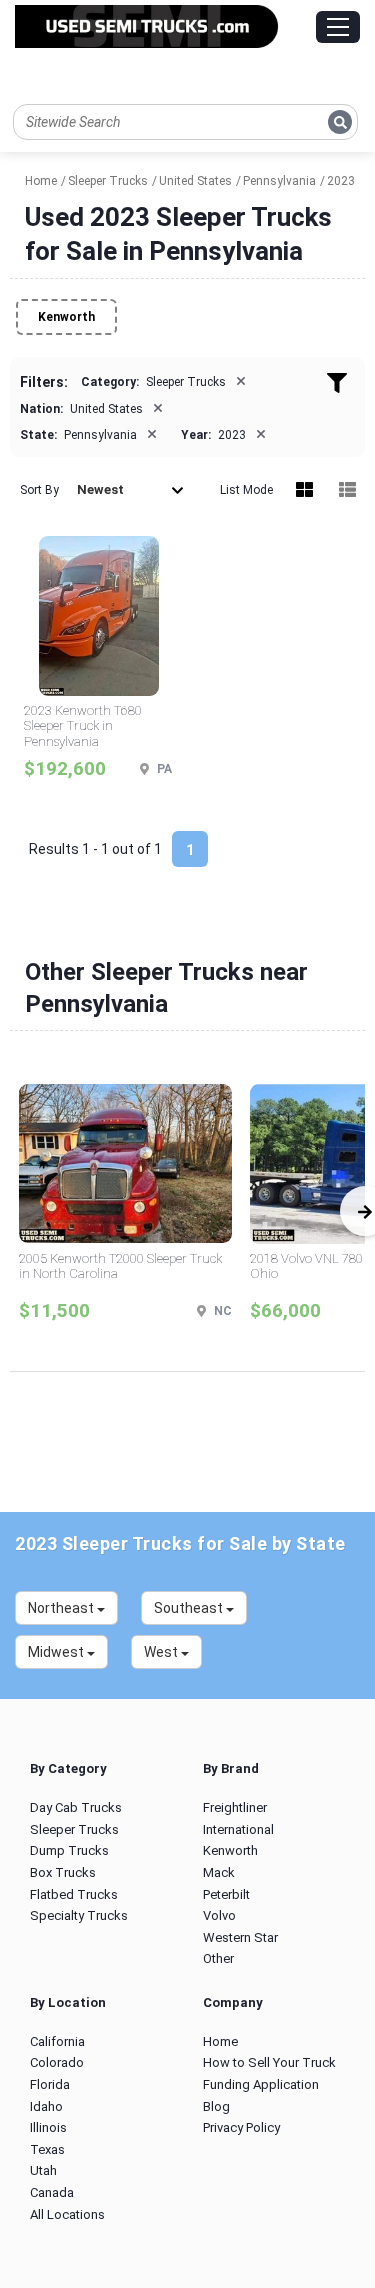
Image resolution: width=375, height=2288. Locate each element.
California (57, 2041)
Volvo (219, 1915)
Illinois (48, 2127)
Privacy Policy (241, 2127)
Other (218, 1958)
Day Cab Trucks (76, 1807)
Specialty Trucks (79, 1915)
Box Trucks (63, 1872)
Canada (52, 2192)
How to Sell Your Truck (269, 2062)
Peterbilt (226, 1894)
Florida (50, 2084)
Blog (216, 2106)
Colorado (57, 2062)
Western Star (240, 1937)
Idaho (46, 2106)
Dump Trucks (69, 1850)
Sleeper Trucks (74, 1829)
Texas (47, 2149)
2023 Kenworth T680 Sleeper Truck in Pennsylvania (83, 726)
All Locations (67, 2214)
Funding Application (261, 2084)
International (238, 1829)
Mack (219, 1872)
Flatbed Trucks (74, 1894)
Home (220, 2041)
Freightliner (235, 1807)
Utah (43, 2170)
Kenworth (66, 317)
